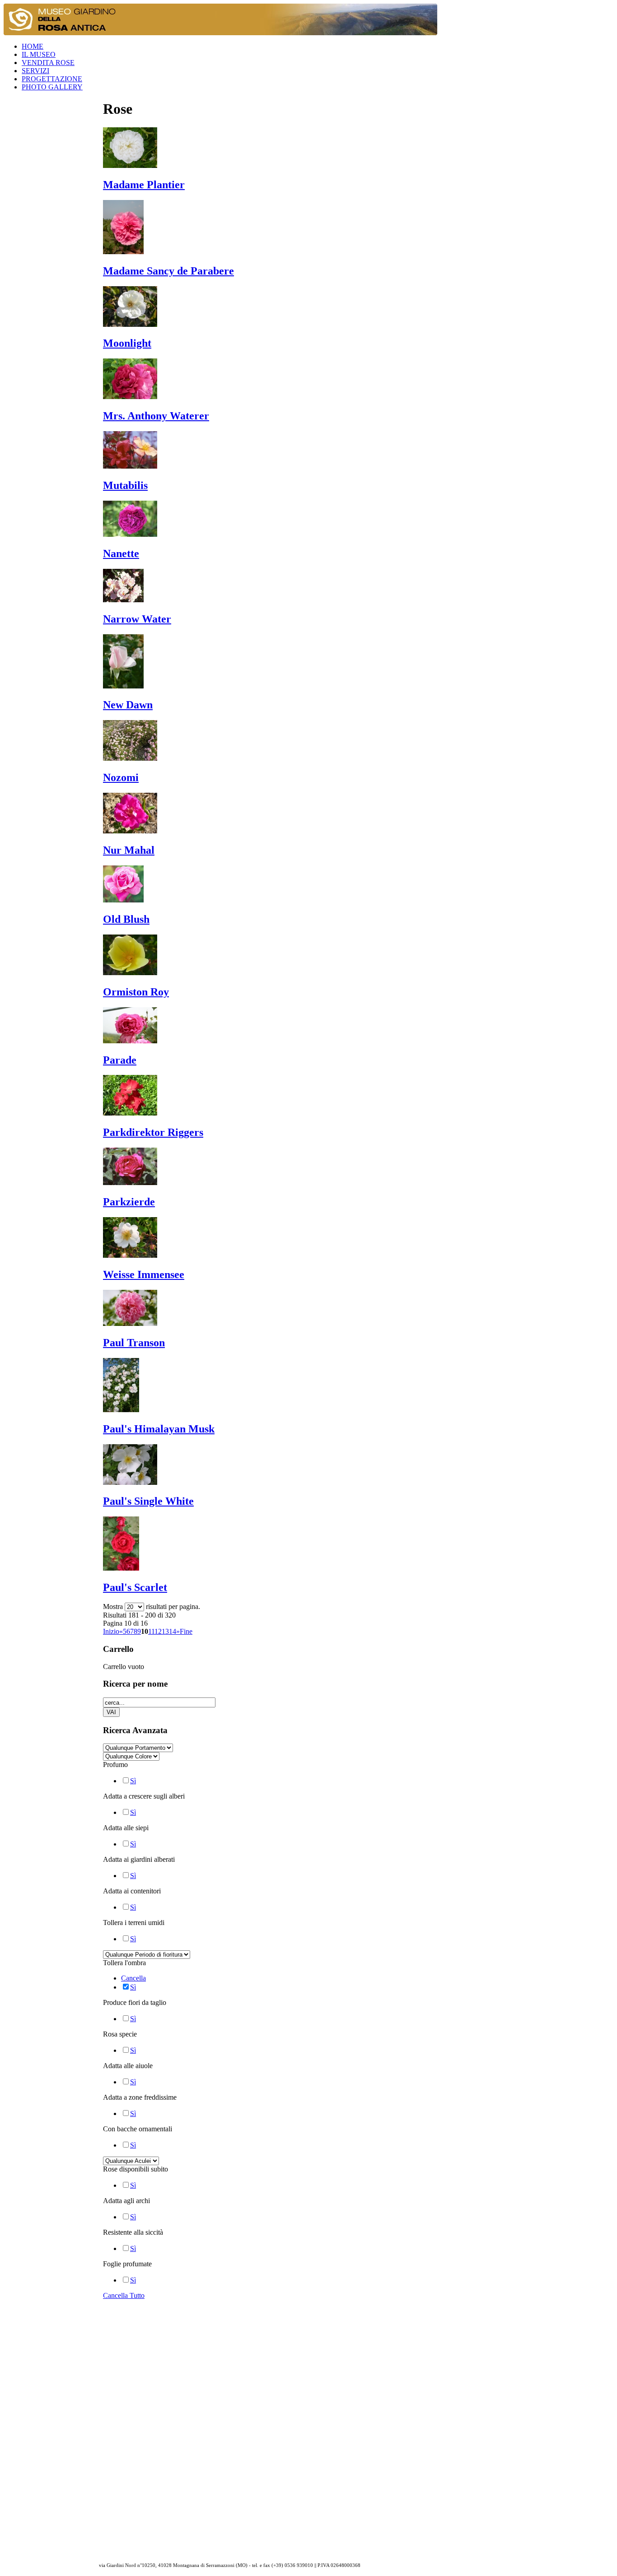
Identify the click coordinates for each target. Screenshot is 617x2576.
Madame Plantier (144, 185)
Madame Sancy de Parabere (168, 271)
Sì (133, 1781)
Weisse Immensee (144, 1274)
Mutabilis (125, 485)
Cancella (133, 1978)
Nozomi (121, 777)
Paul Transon (134, 1343)
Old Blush (126, 919)
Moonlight (127, 343)
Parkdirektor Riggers (153, 1132)
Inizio (111, 1631)
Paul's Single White (148, 1501)
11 (151, 1631)
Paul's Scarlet (135, 1587)
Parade (120, 1060)
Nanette (121, 553)
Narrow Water (137, 619)
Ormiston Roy (136, 992)
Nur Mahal (129, 850)
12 (158, 1631)
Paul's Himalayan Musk (159, 1429)
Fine (186, 1631)
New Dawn (128, 705)
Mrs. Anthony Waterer (156, 416)
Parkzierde (129, 1202)
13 (165, 1631)
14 (173, 1631)
